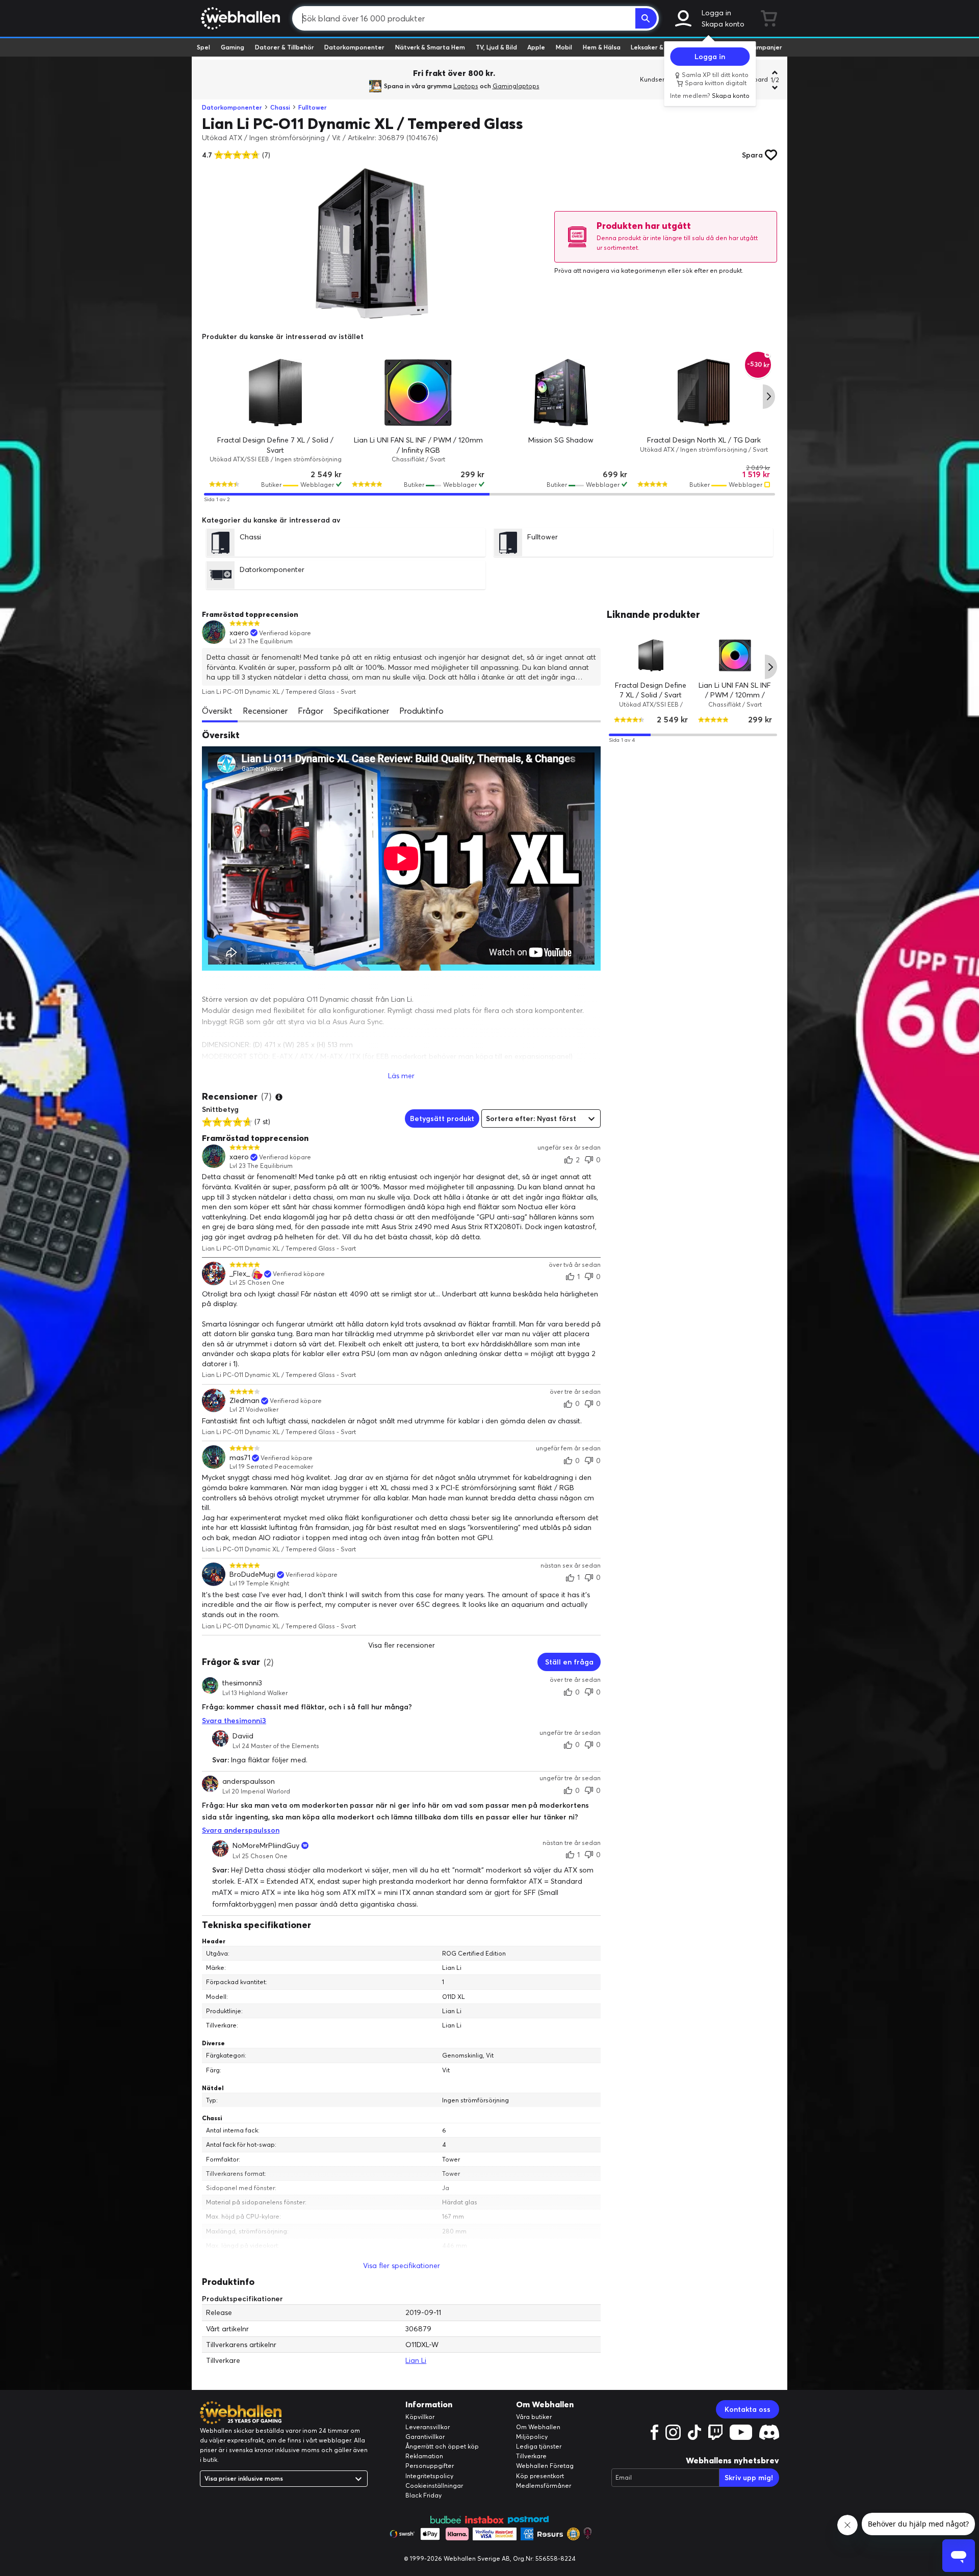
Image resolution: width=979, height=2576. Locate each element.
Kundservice (658, 79)
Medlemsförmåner (544, 2486)
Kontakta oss (748, 2409)
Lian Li (416, 2360)
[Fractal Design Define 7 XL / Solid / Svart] (275, 393)
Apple (536, 47)
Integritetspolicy (429, 2476)
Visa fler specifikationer (402, 2266)
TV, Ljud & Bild (496, 47)
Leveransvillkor (428, 2427)
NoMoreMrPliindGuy (266, 1845)
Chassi (280, 107)
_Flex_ (240, 1274)
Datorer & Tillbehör (285, 47)
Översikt (217, 711)
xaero (239, 633)
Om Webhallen (538, 2427)
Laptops (466, 86)
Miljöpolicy (532, 2437)
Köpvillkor (420, 2417)
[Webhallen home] (239, 18)
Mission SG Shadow (561, 440)
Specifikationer (361, 711)
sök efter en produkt (712, 270)
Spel (203, 47)
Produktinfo (421, 711)
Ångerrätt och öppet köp (442, 2446)
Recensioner (265, 711)
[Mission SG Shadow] (561, 393)
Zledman (244, 1401)
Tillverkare (531, 2456)
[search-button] (646, 18)
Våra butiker (534, 2417)
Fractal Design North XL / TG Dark (704, 440)
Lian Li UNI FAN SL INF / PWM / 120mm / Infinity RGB (735, 695)
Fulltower (313, 107)
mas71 (240, 1458)
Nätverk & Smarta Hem (430, 47)
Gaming (233, 47)
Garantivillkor (425, 2437)
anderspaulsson (249, 1781)
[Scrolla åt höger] (769, 397)
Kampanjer (765, 47)
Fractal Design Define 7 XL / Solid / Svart (651, 690)
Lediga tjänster (539, 2446)
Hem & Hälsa (602, 47)
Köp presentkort (540, 2476)
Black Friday (423, 2495)
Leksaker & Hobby (658, 47)
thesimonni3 (242, 1683)
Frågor (311, 711)
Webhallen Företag (545, 2466)
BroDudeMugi (252, 1575)
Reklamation (424, 2456)
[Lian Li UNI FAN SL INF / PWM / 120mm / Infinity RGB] (418, 393)
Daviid (243, 1736)
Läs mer (401, 1076)
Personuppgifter (430, 2466)
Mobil (564, 47)
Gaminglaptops (516, 86)
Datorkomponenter (354, 47)
